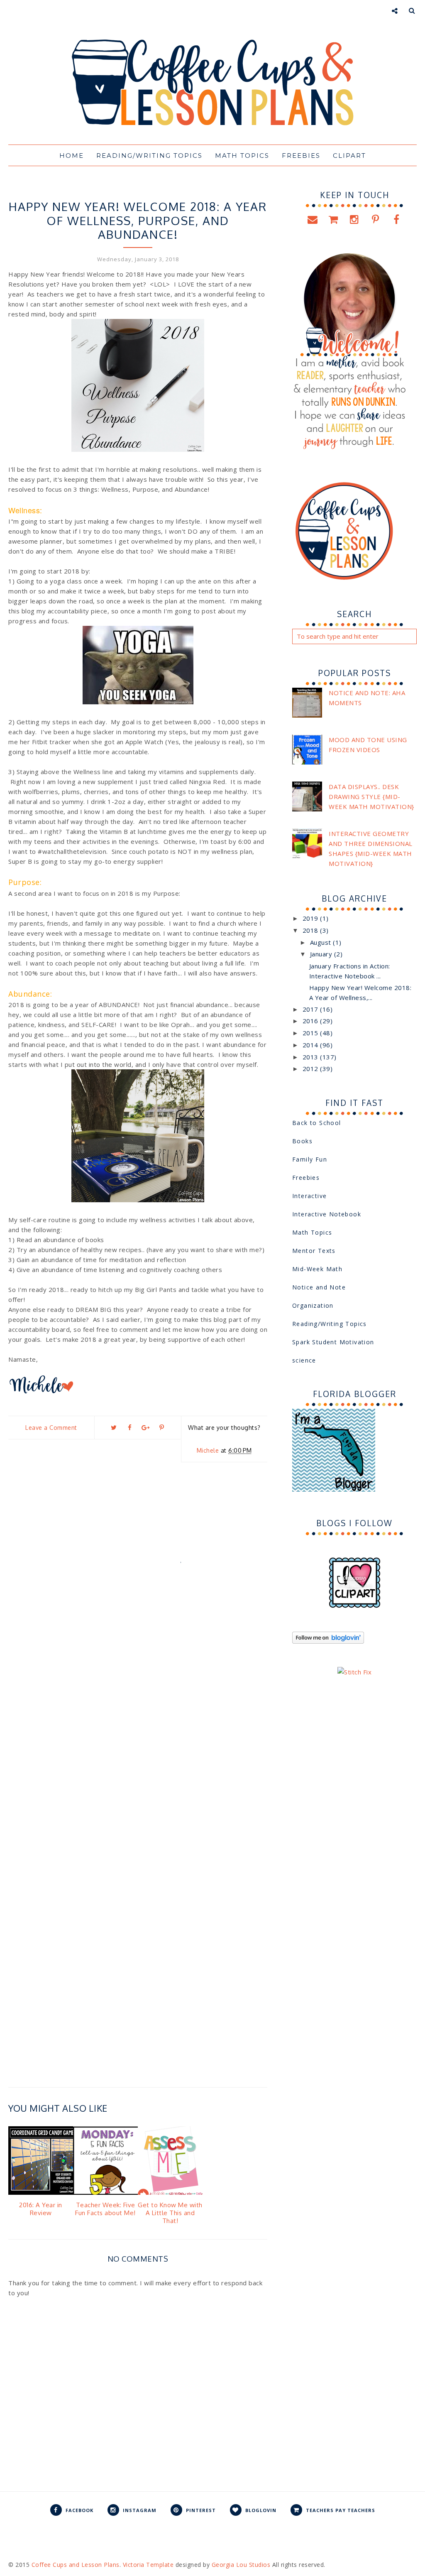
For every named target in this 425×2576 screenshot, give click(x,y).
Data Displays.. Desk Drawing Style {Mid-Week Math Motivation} (371, 797)
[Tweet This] (114, 1428)
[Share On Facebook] (129, 1428)
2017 (311, 1009)
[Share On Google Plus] (146, 1428)
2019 (311, 918)
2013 (311, 1057)
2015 (311, 1033)
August (322, 942)
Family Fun (310, 1159)
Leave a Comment (51, 1428)
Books (302, 1141)
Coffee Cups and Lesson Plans (76, 2565)
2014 (311, 1045)
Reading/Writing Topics (330, 1324)
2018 (311, 930)
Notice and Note (319, 1287)
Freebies (306, 1178)
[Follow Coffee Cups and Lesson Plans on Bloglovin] (328, 1641)
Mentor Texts (314, 1251)
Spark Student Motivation (333, 1342)
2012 (311, 1069)
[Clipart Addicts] (355, 1606)
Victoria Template (148, 2565)
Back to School (317, 1123)
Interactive (309, 1196)
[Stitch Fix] (354, 1672)
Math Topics (312, 1232)
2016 (311, 1021)
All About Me (138, 191)
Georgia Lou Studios (241, 2565)
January (322, 954)
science (304, 1360)
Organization (313, 1305)
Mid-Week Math (317, 1269)
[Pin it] (161, 1428)
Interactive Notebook (327, 1214)
